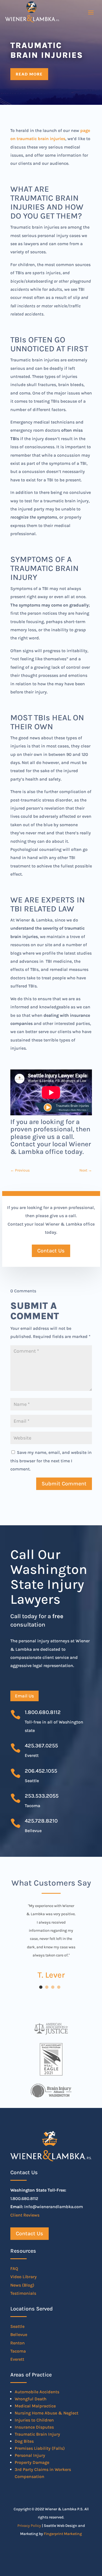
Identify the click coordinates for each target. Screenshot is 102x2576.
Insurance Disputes (34, 2427)
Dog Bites (24, 2441)
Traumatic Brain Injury (37, 2434)
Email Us (24, 1696)
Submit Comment (64, 1484)
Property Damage (32, 2462)
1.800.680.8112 (43, 1712)
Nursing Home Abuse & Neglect (47, 2413)
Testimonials (23, 2293)
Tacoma (18, 2351)
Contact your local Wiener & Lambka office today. (51, 1148)
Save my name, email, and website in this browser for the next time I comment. (51, 1461)
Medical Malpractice (35, 2406)
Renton (18, 2343)
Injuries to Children (34, 2420)
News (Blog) (22, 2285)
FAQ (14, 2269)
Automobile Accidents (37, 2392)
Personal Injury (30, 2455)
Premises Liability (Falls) (40, 2448)
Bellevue (19, 2334)
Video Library (24, 2277)
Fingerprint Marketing (63, 2534)
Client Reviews (25, 2215)
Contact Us (51, 1251)
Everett (17, 2359)
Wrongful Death (31, 2399)
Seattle (17, 2326)
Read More (29, 74)
